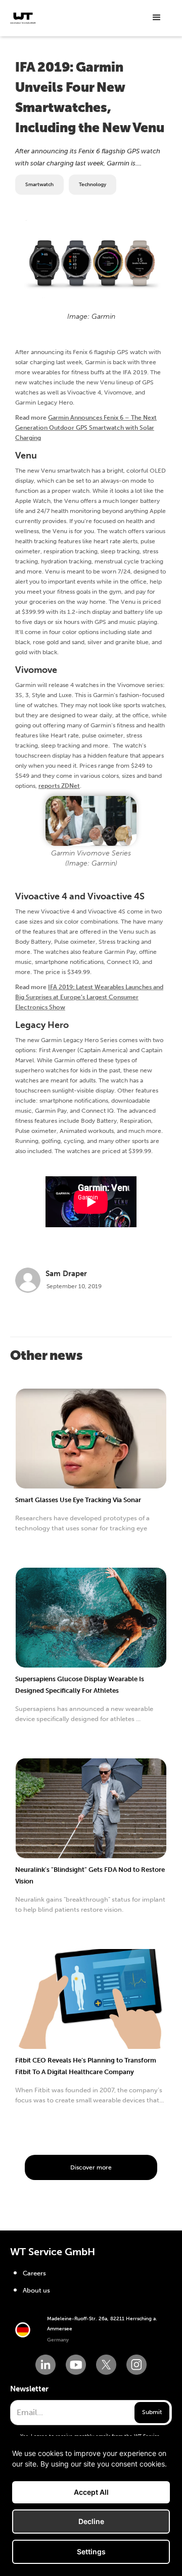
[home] (23, 18)
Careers (34, 2273)
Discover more (91, 2167)
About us (36, 2290)
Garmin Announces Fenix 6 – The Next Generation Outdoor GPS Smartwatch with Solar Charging (86, 428)
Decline (91, 2521)
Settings (91, 2552)
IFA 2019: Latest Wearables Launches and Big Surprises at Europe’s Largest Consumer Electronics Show (89, 997)
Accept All (91, 2492)
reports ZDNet (59, 786)
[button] (157, 18)
